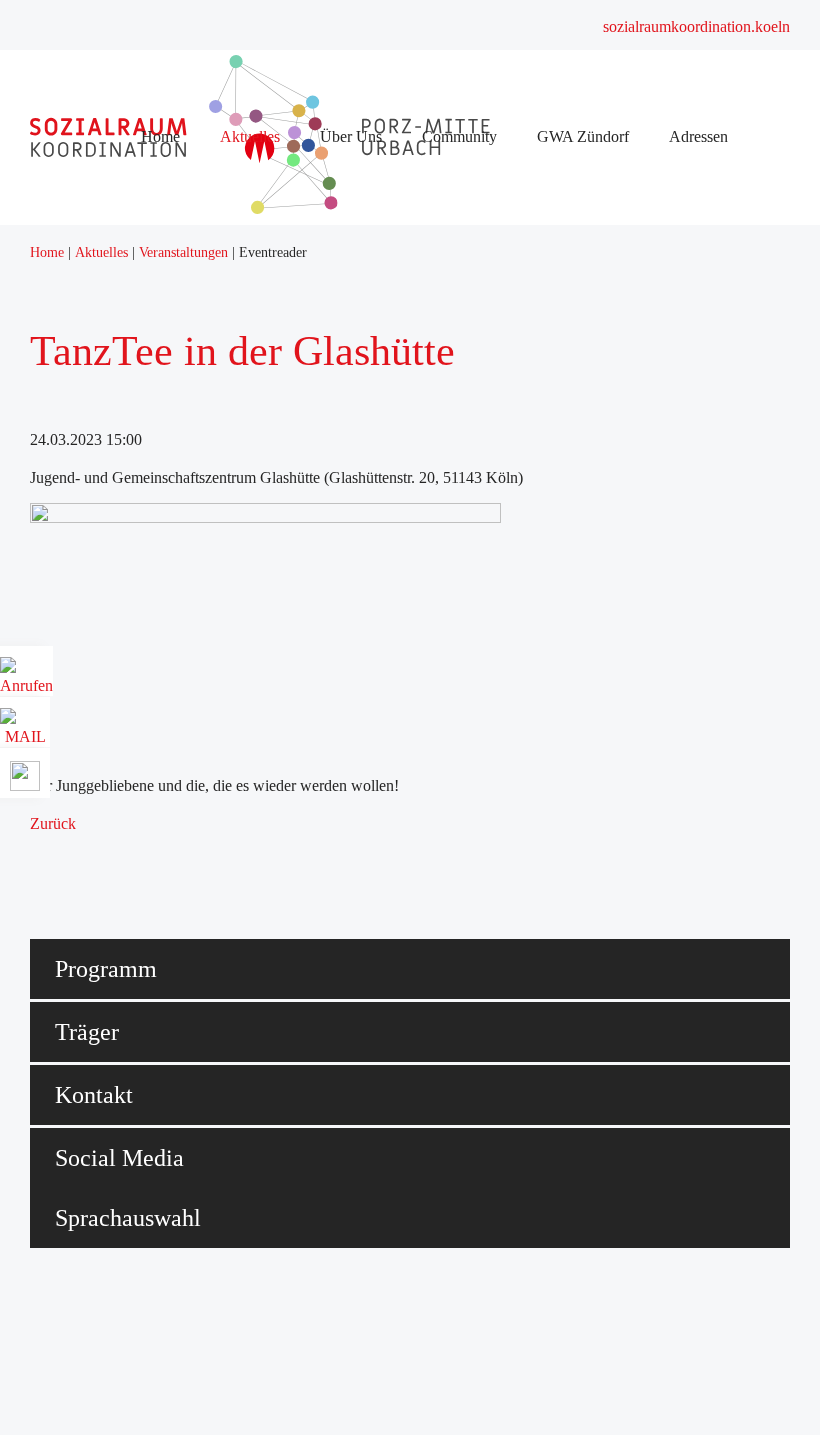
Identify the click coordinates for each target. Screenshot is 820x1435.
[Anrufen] (26, 678)
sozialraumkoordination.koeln (696, 26)
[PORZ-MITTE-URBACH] (285, 208)
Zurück (53, 823)
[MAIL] (25, 729)
